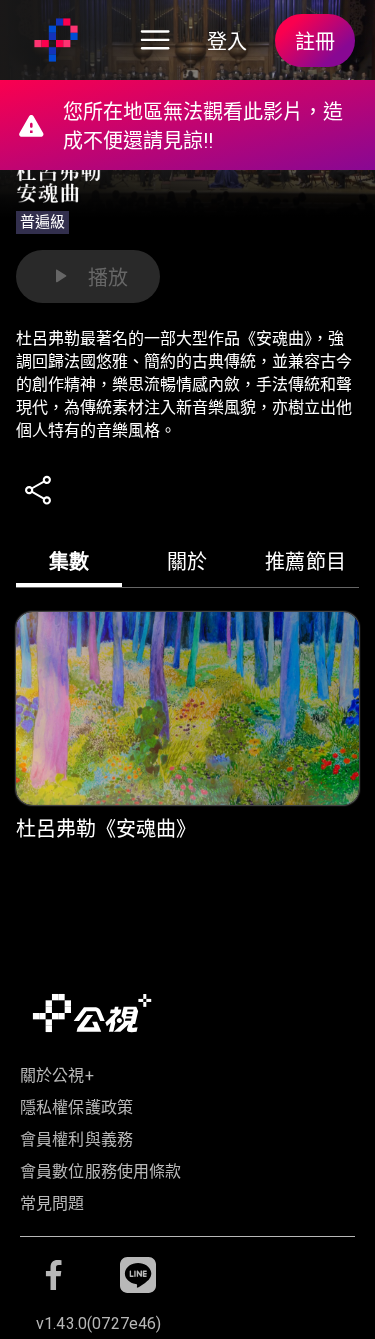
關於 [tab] (187, 562)
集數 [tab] (69, 562)
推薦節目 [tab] (306, 562)
